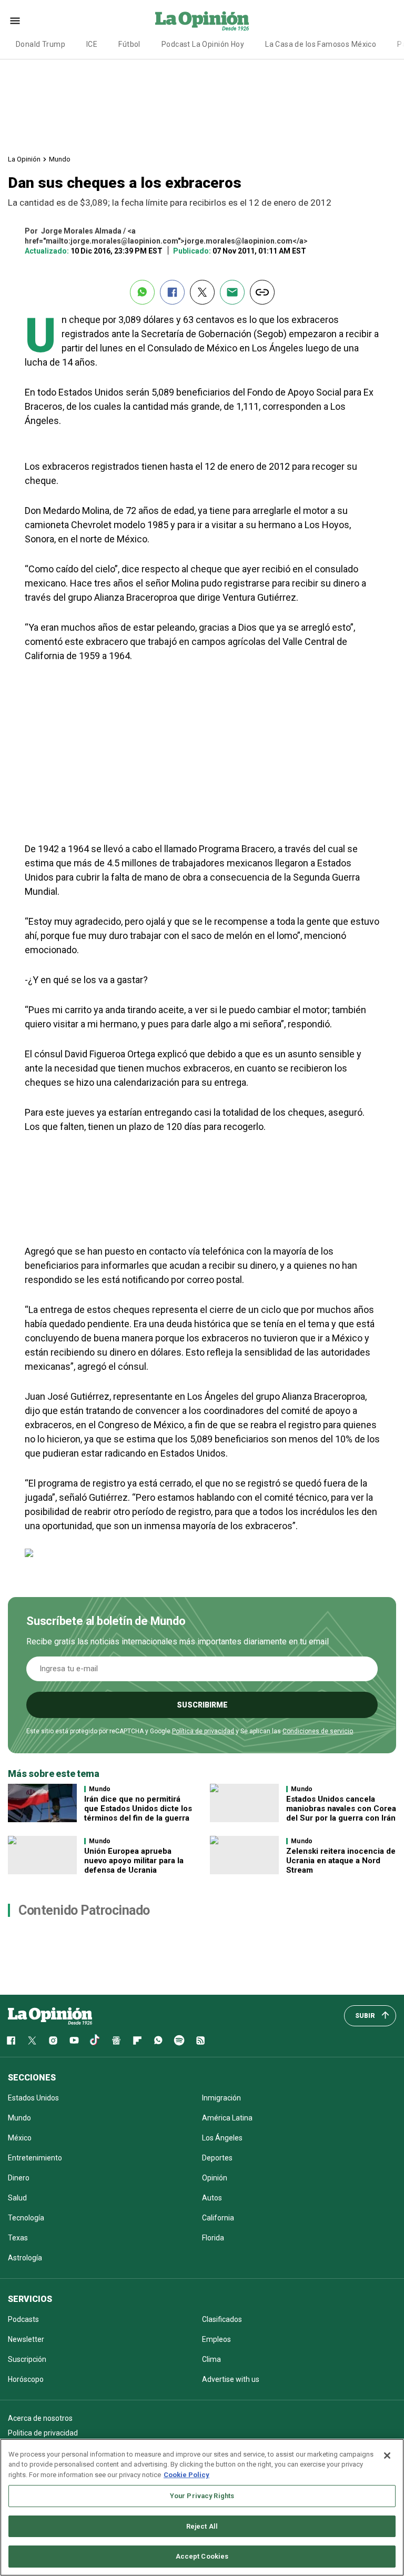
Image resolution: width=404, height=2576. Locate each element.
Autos (212, 2198)
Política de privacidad (203, 1731)
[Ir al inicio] (50, 2016)
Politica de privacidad (43, 2433)
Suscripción (27, 2359)
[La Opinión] (202, 21)
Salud (17, 2198)
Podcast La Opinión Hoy (203, 44)
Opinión (215, 2178)
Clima (211, 2359)
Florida (213, 2238)
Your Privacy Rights (202, 2496)
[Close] (387, 2456)
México (20, 2138)
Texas (18, 2238)
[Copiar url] (262, 292)
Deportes (217, 2158)
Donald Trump (41, 44)
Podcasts (23, 2319)
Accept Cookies (202, 2556)
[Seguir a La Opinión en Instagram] (53, 2040)
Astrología (25, 2258)
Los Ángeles (222, 2138)
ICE (92, 44)
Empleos (216, 2339)
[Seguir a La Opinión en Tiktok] (95, 2040)
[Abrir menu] (15, 21)
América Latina (227, 2118)
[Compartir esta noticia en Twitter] (202, 292)
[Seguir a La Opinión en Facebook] (11, 2040)
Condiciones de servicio (318, 1731)
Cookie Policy (186, 2475)
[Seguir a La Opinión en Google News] (116, 2040)
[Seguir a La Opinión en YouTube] (74, 2040)
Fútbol (129, 44)
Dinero (19, 2178)
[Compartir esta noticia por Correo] (232, 292)
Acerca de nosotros (40, 2418)
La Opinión (24, 159)
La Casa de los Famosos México (321, 44)
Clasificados (222, 2319)
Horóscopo (26, 2379)
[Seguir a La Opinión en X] (32, 2040)
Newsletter (26, 2339)
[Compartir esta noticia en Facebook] (172, 292)
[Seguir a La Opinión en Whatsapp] (158, 2040)
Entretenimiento (35, 2158)
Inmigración (221, 2098)
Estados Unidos (33, 2098)
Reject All (202, 2526)
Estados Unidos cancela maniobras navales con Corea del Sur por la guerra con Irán (341, 1809)
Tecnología (26, 2218)
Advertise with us (231, 2379)
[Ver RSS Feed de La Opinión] (200, 2040)
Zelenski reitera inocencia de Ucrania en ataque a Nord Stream (341, 1861)
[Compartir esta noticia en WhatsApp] (142, 292)
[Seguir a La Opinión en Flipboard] (137, 2040)
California (218, 2218)
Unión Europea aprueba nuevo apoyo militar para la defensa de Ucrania (134, 1861)
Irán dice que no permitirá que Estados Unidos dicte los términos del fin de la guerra (138, 1809)
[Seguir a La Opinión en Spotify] (179, 2040)
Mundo (60, 159)
